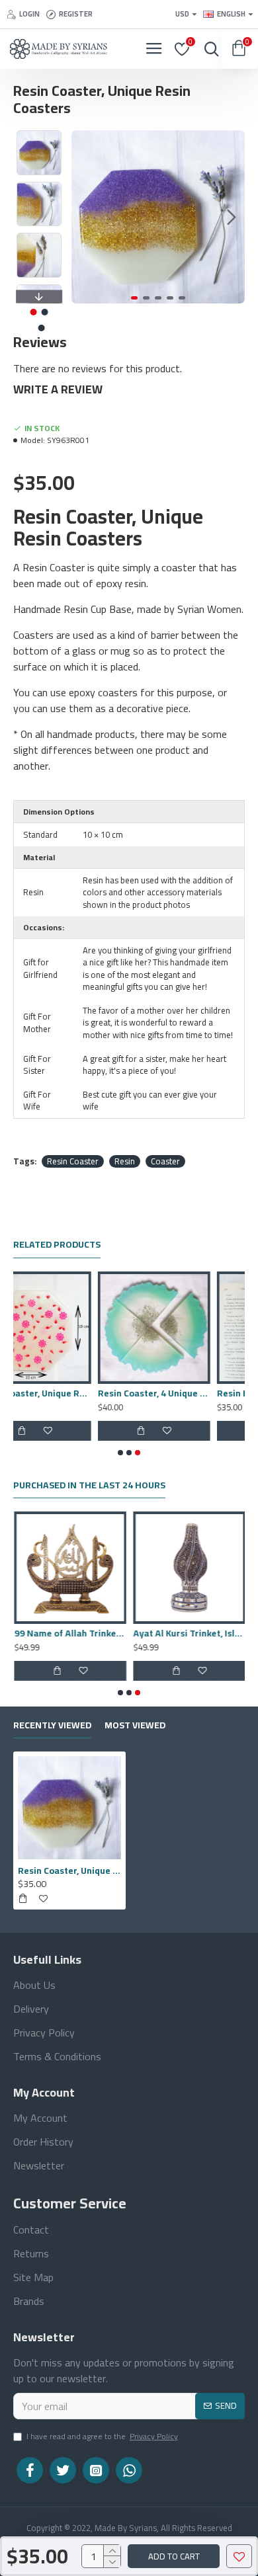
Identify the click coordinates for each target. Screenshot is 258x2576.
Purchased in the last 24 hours (89, 1487)
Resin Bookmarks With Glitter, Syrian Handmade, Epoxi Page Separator (189, 1393)
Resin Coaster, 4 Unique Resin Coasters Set (69, 1393)
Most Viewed (135, 1727)
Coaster (165, 1162)
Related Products (57, 1246)
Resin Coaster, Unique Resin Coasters (69, 1871)
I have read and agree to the (102, 2437)
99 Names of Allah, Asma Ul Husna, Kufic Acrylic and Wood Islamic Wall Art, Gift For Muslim (189, 1633)
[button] (85, 217)
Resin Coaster (73, 1162)
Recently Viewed (52, 1727)
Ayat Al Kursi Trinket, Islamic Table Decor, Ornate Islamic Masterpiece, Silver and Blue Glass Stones (69, 1633)
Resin (125, 1162)
